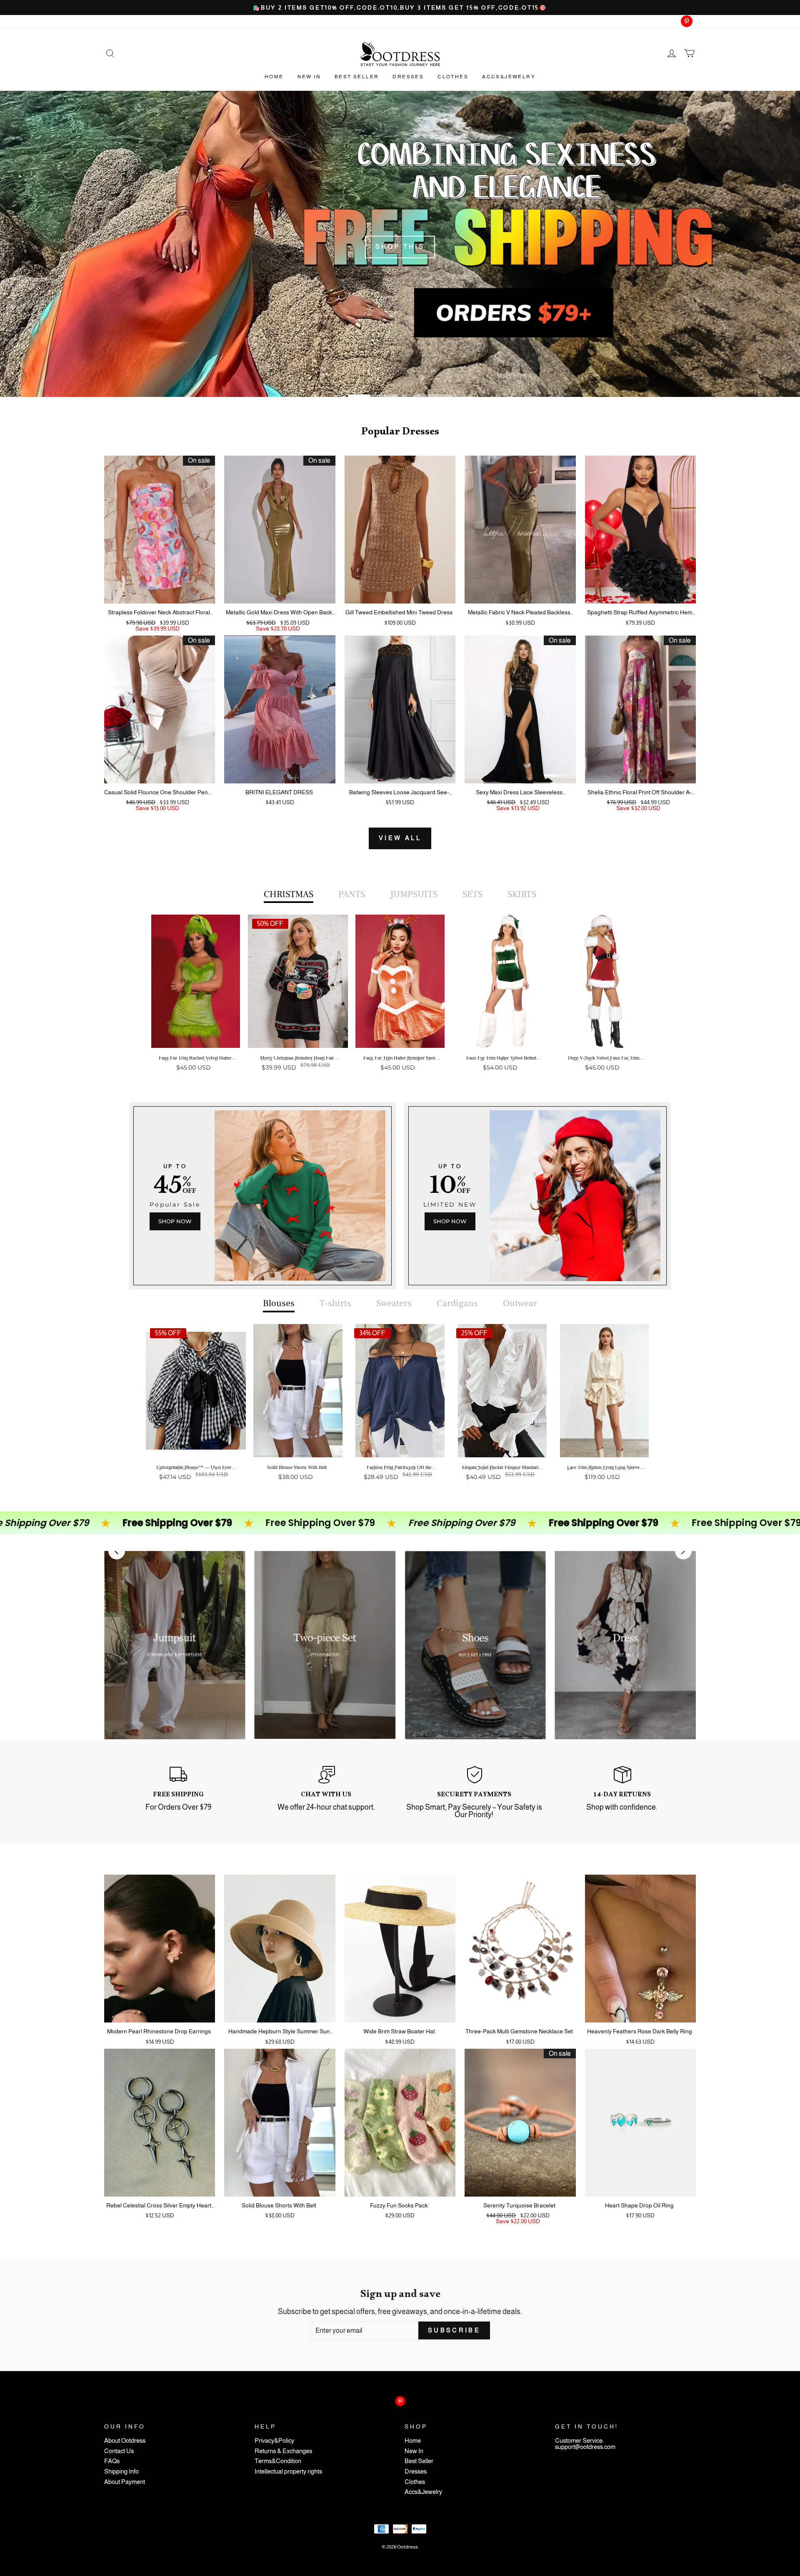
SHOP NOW (175, 1221)
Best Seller (357, 77)
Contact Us (119, 2451)
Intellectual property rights (288, 2472)
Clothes (453, 77)
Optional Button (397, 1100)
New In (309, 77)
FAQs (112, 2461)
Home (274, 77)
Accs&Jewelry (509, 77)
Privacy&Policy (274, 2441)
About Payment (125, 2482)
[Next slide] (683, 1551)
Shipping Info (121, 2472)
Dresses (408, 77)
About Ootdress (125, 2441)
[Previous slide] (117, 1551)
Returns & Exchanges (283, 2451)
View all (400, 838)
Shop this (400, 247)
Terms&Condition (278, 2461)
